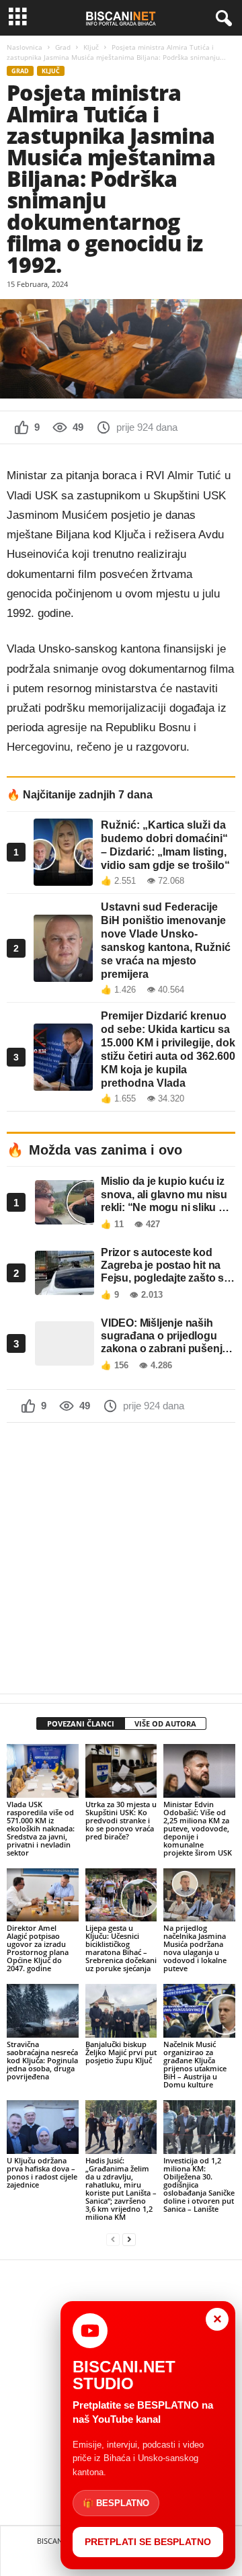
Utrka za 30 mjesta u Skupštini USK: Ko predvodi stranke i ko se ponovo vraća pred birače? (121, 1820)
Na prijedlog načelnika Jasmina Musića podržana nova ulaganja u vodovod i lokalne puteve (195, 1948)
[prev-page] (113, 2240)
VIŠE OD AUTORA (165, 1723)
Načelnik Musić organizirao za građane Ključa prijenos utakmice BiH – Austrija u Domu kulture (195, 2064)
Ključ (91, 47)
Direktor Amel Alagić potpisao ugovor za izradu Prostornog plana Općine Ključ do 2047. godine (38, 1948)
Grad (63, 47)
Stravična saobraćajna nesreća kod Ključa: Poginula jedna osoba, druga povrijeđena (42, 2060)
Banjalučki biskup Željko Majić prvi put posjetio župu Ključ (121, 2052)
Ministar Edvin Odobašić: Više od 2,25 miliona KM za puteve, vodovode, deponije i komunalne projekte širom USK (198, 1828)
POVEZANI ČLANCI (81, 1723)
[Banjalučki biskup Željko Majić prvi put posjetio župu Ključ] (121, 2011)
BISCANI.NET (58, 2541)
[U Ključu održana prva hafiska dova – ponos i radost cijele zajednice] (43, 2127)
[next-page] (129, 2240)
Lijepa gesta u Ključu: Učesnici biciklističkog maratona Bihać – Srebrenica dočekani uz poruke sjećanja (121, 1948)
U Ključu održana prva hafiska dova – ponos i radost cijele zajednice (42, 2172)
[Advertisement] (121, 1558)
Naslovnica (25, 47)
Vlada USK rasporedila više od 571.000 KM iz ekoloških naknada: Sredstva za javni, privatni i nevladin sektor (41, 1828)
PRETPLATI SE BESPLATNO (148, 2542)
